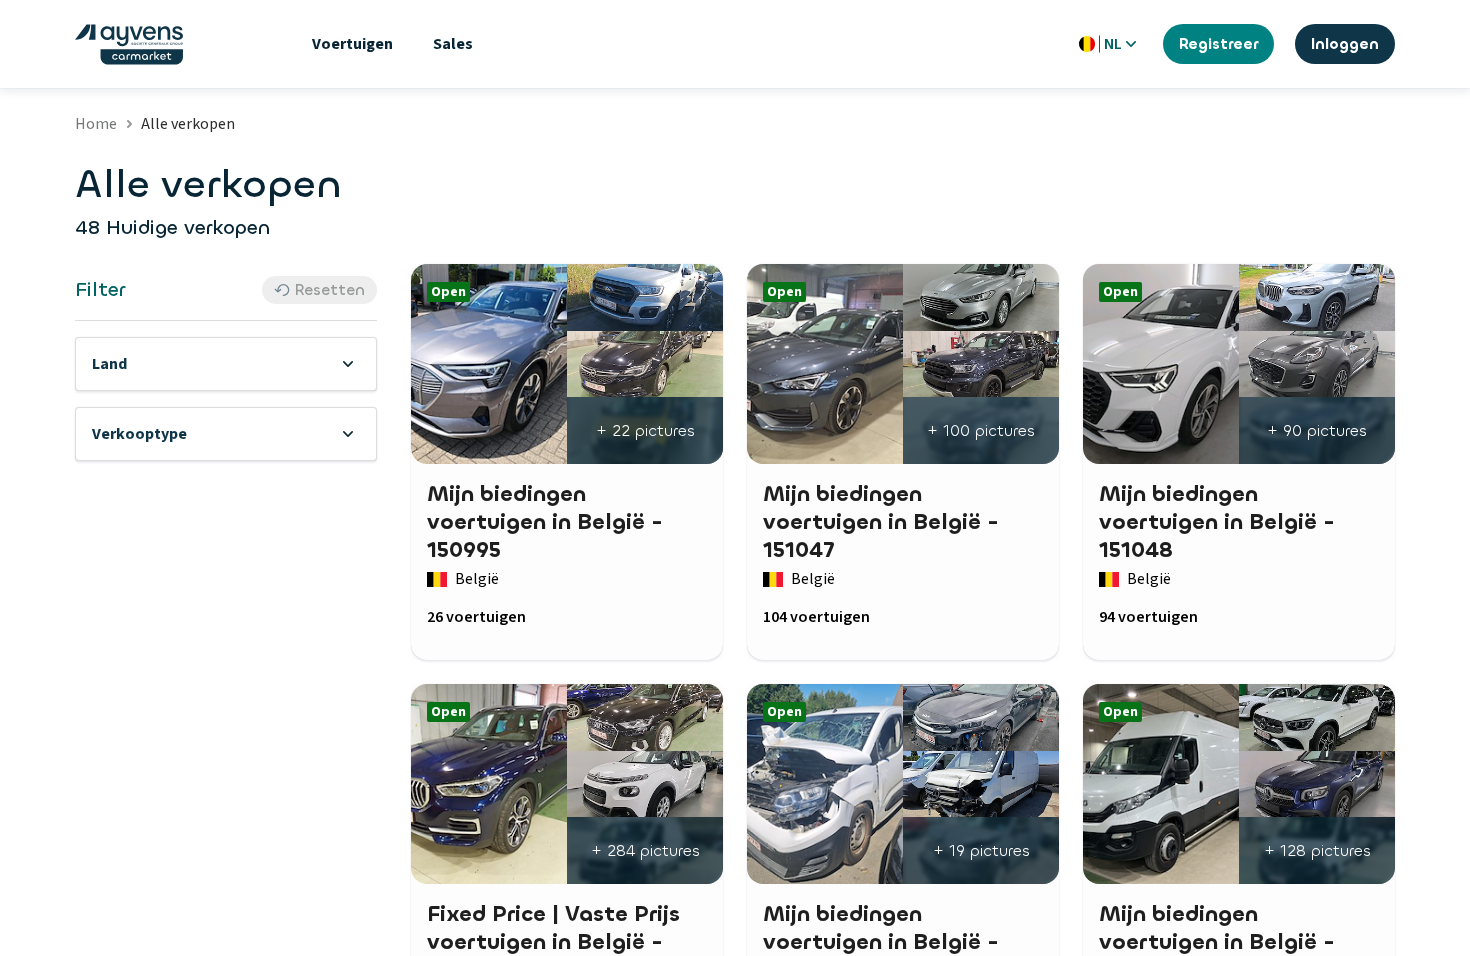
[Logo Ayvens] (129, 44)
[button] (226, 364)
